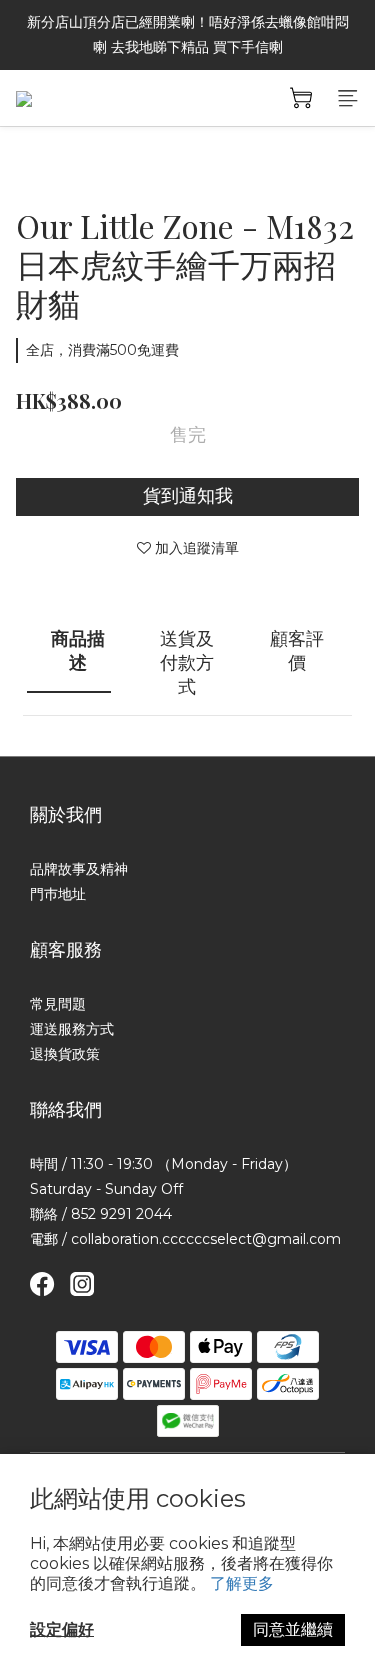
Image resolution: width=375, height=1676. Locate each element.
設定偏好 (62, 1629)
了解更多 (242, 1583)
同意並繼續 (293, 1629)
